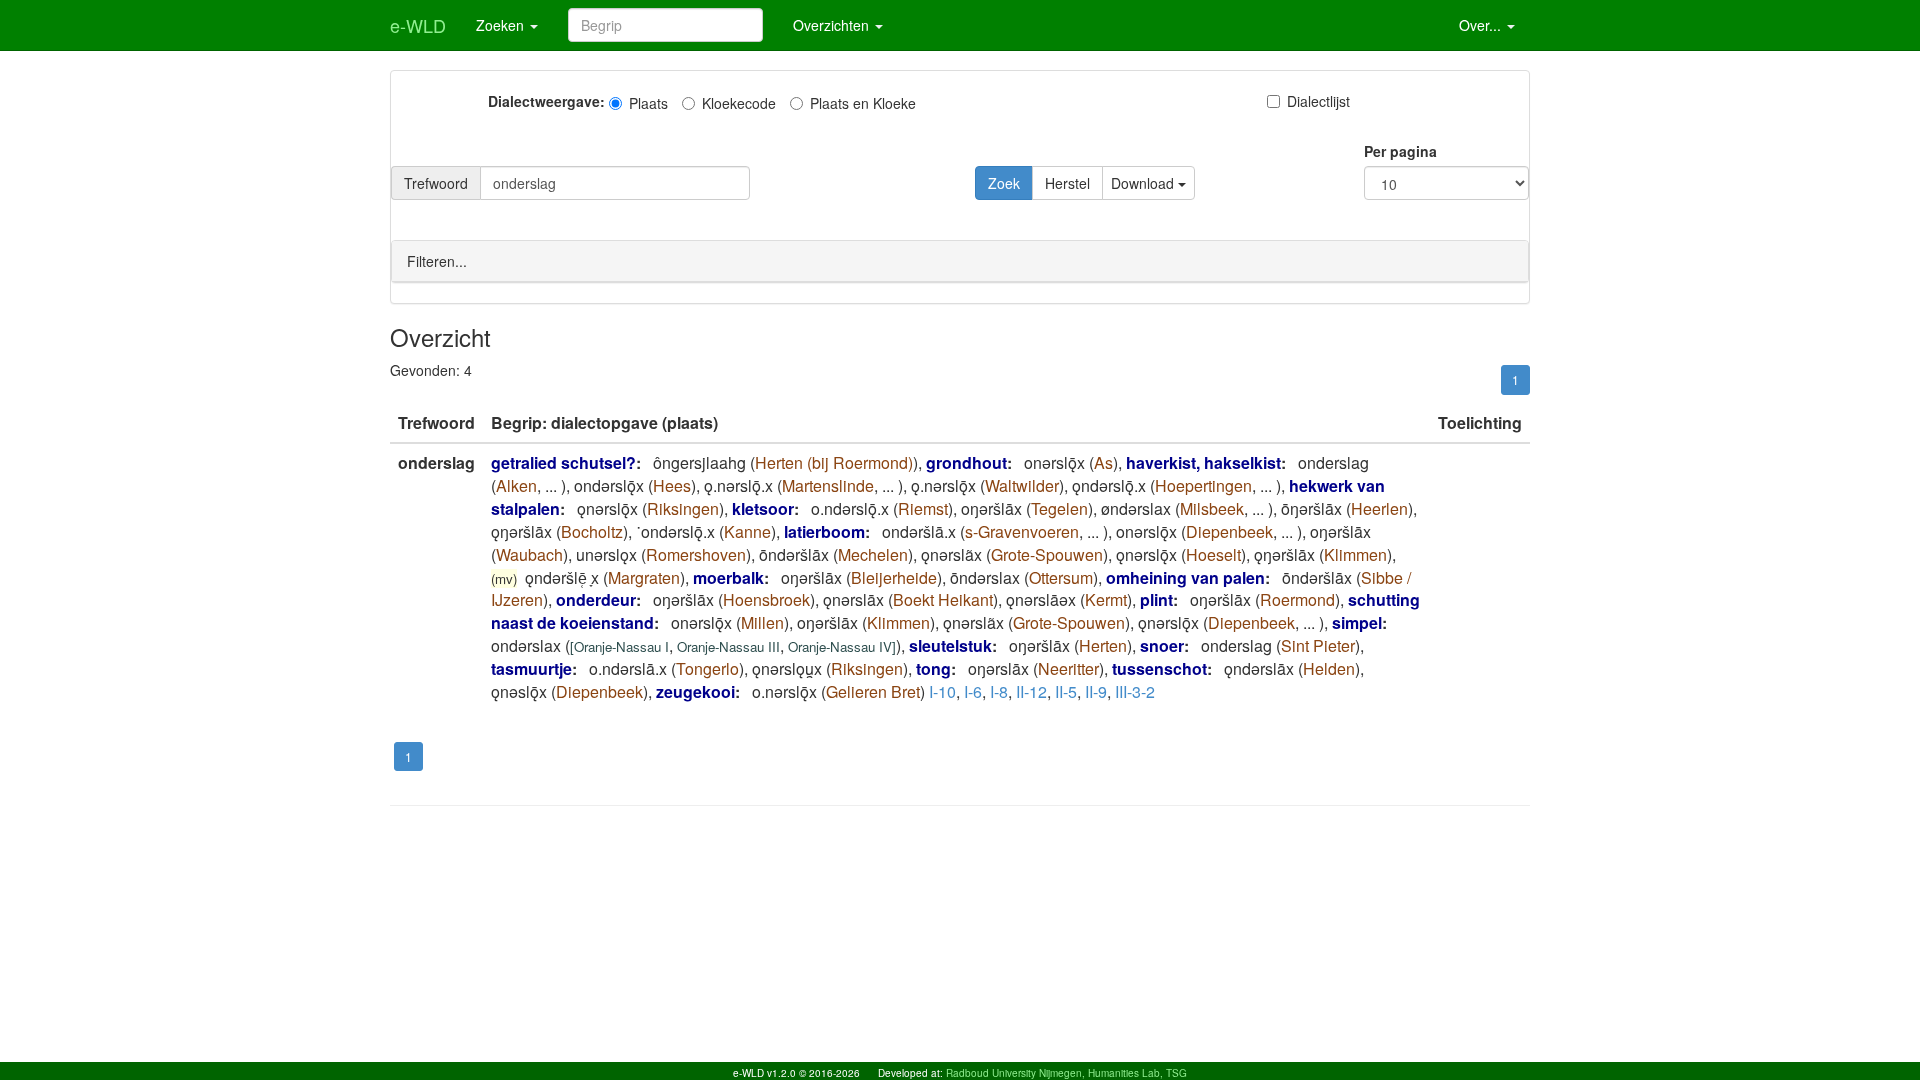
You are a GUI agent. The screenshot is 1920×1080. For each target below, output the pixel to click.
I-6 (973, 691)
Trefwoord (436, 183)
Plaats (648, 103)
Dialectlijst (1318, 101)
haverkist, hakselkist (1203, 462)
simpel (1357, 622)
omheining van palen (1185, 577)
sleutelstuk (950, 645)
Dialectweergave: (546, 101)
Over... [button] (1482, 25)
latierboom (824, 531)
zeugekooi (695, 691)
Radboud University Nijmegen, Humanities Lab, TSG (1066, 1073)
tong (933, 668)
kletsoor (763, 508)
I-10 (942, 691)
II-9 (1096, 691)
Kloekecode (739, 103)
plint (1156, 599)
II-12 (1031, 691)
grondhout (966, 462)
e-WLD (418, 25)
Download (1144, 183)
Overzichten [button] (833, 25)
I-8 (999, 691)
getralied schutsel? (563, 462)
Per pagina (1400, 151)
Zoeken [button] (502, 25)
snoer (1162, 645)
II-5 (1066, 691)
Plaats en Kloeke (863, 103)
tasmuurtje (531, 668)
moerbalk (728, 577)
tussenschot (1159, 668)
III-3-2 (1135, 691)
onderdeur (596, 599)
